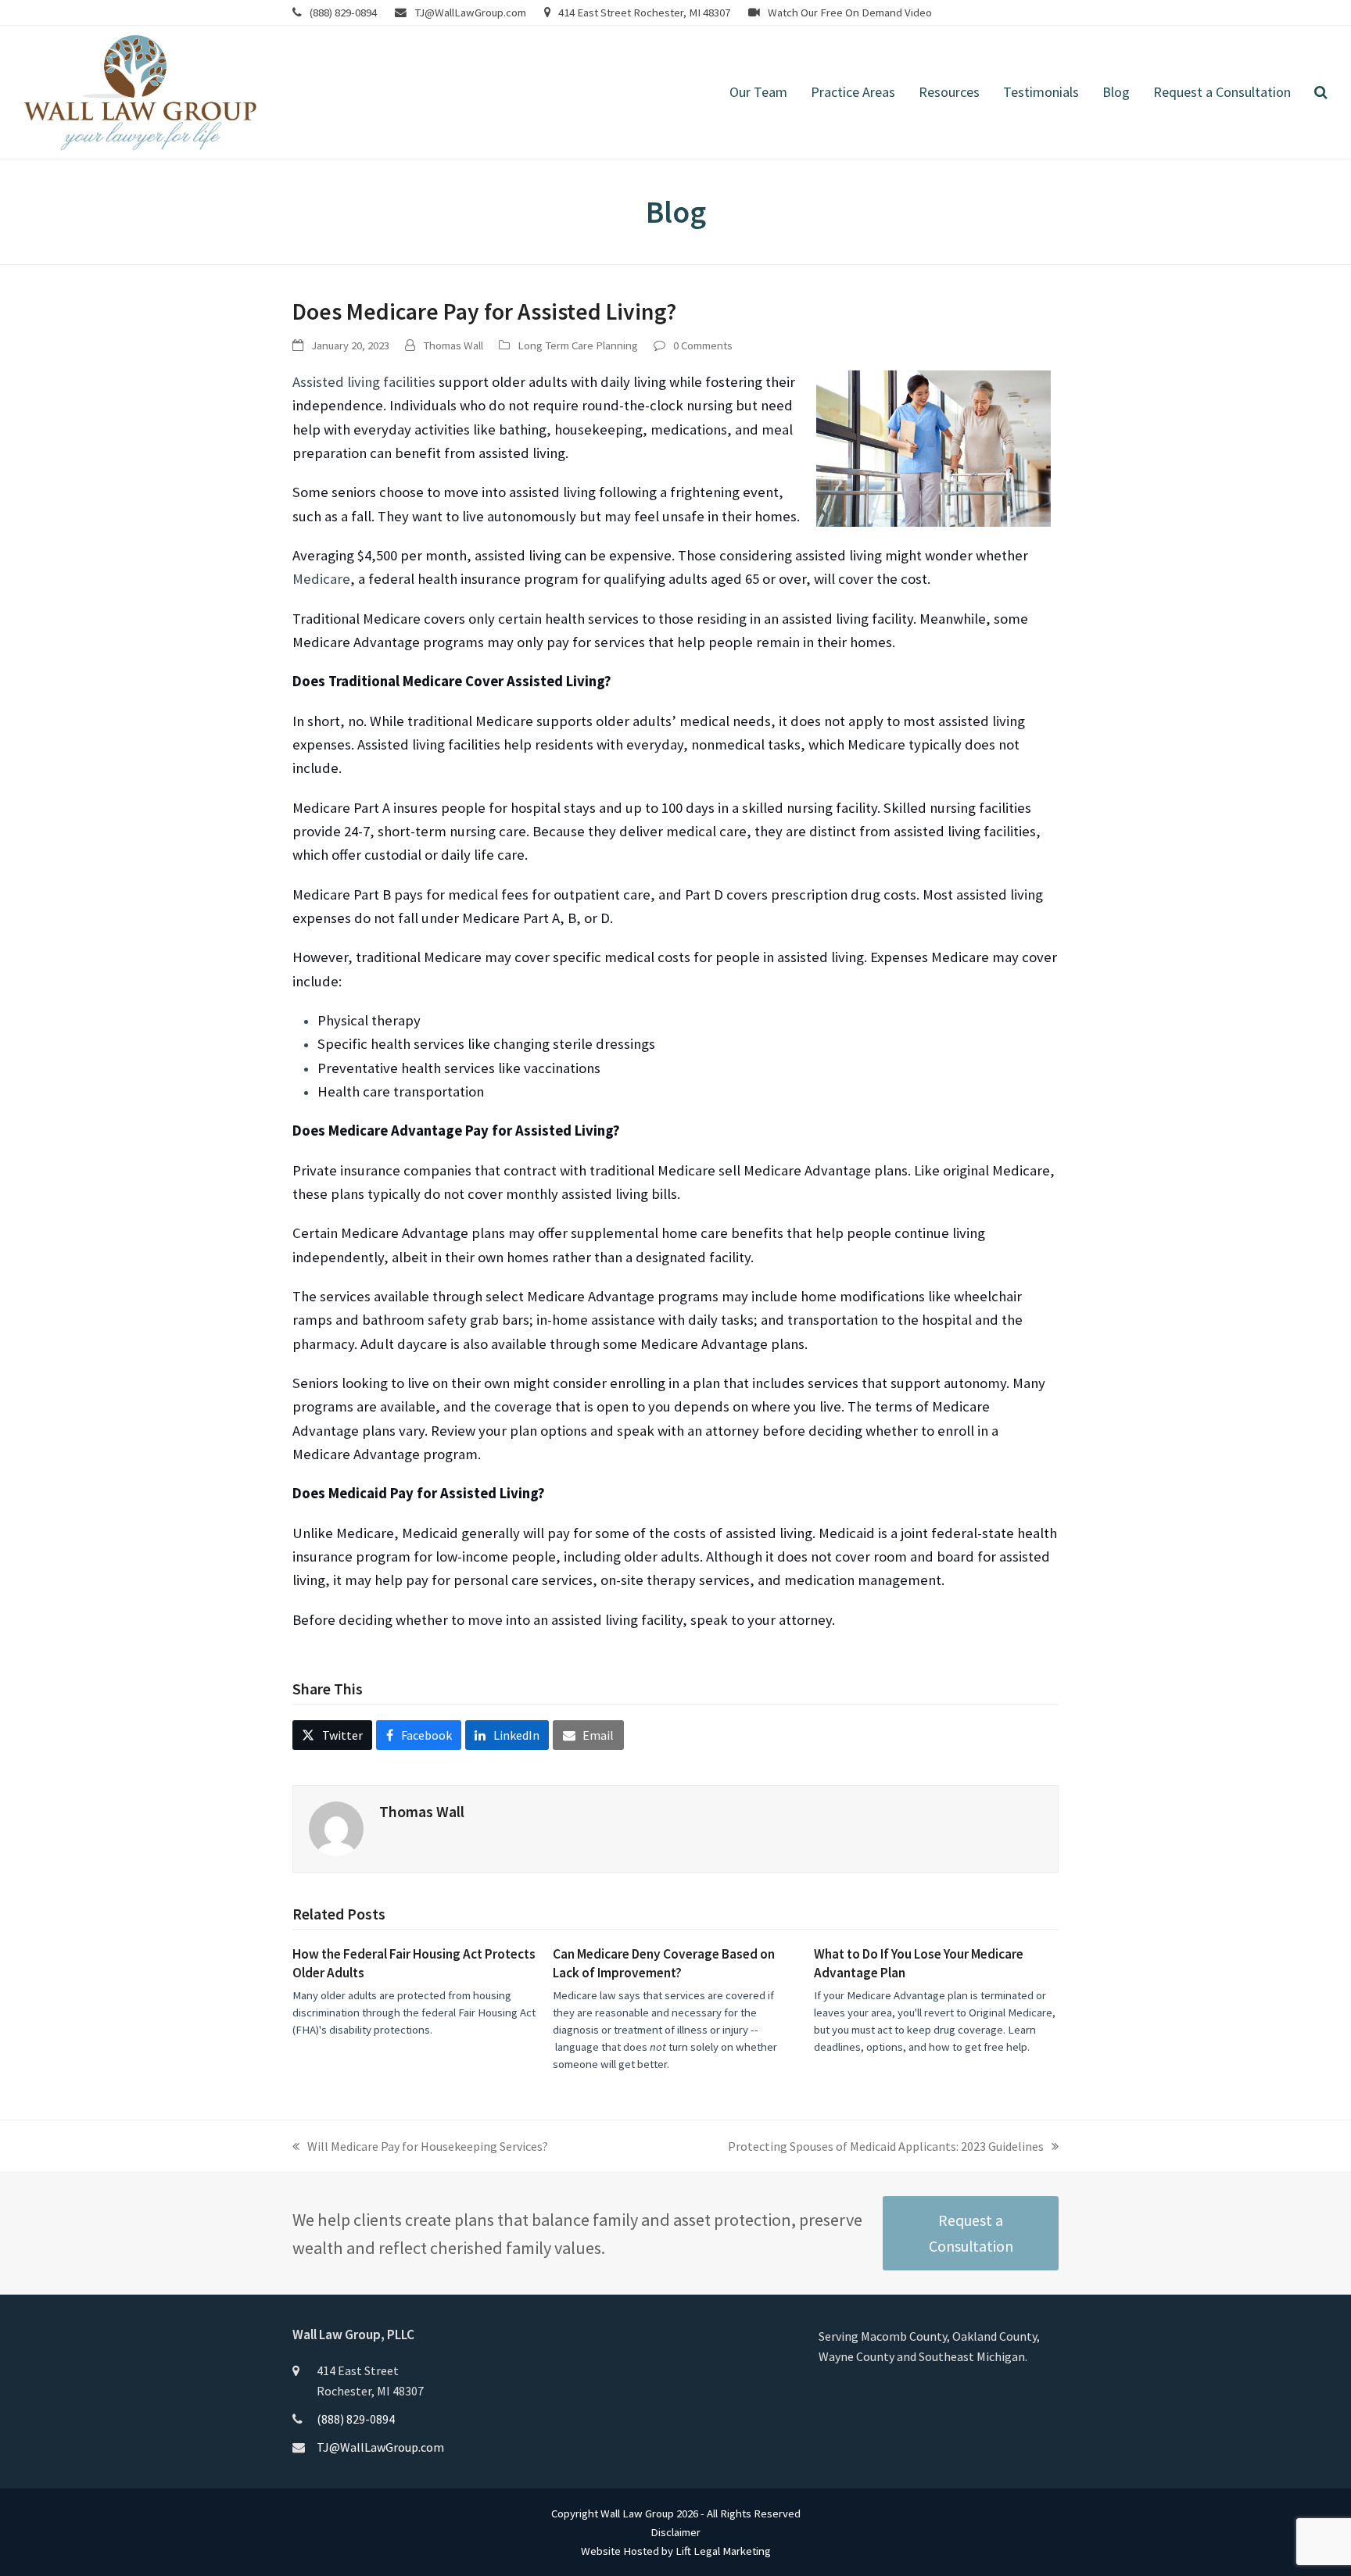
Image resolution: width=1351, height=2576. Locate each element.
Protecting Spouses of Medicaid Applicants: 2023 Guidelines (886, 2147)
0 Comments (703, 345)
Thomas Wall (453, 345)
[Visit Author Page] (336, 1827)
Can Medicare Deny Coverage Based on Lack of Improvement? (664, 1963)
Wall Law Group (637, 2513)
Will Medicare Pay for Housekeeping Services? (420, 2147)
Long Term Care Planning (578, 345)
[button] (1321, 92)
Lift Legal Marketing (723, 2551)
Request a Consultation (971, 2233)
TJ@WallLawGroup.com (470, 12)
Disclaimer (675, 2532)
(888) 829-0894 (343, 12)
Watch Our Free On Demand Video (850, 12)
